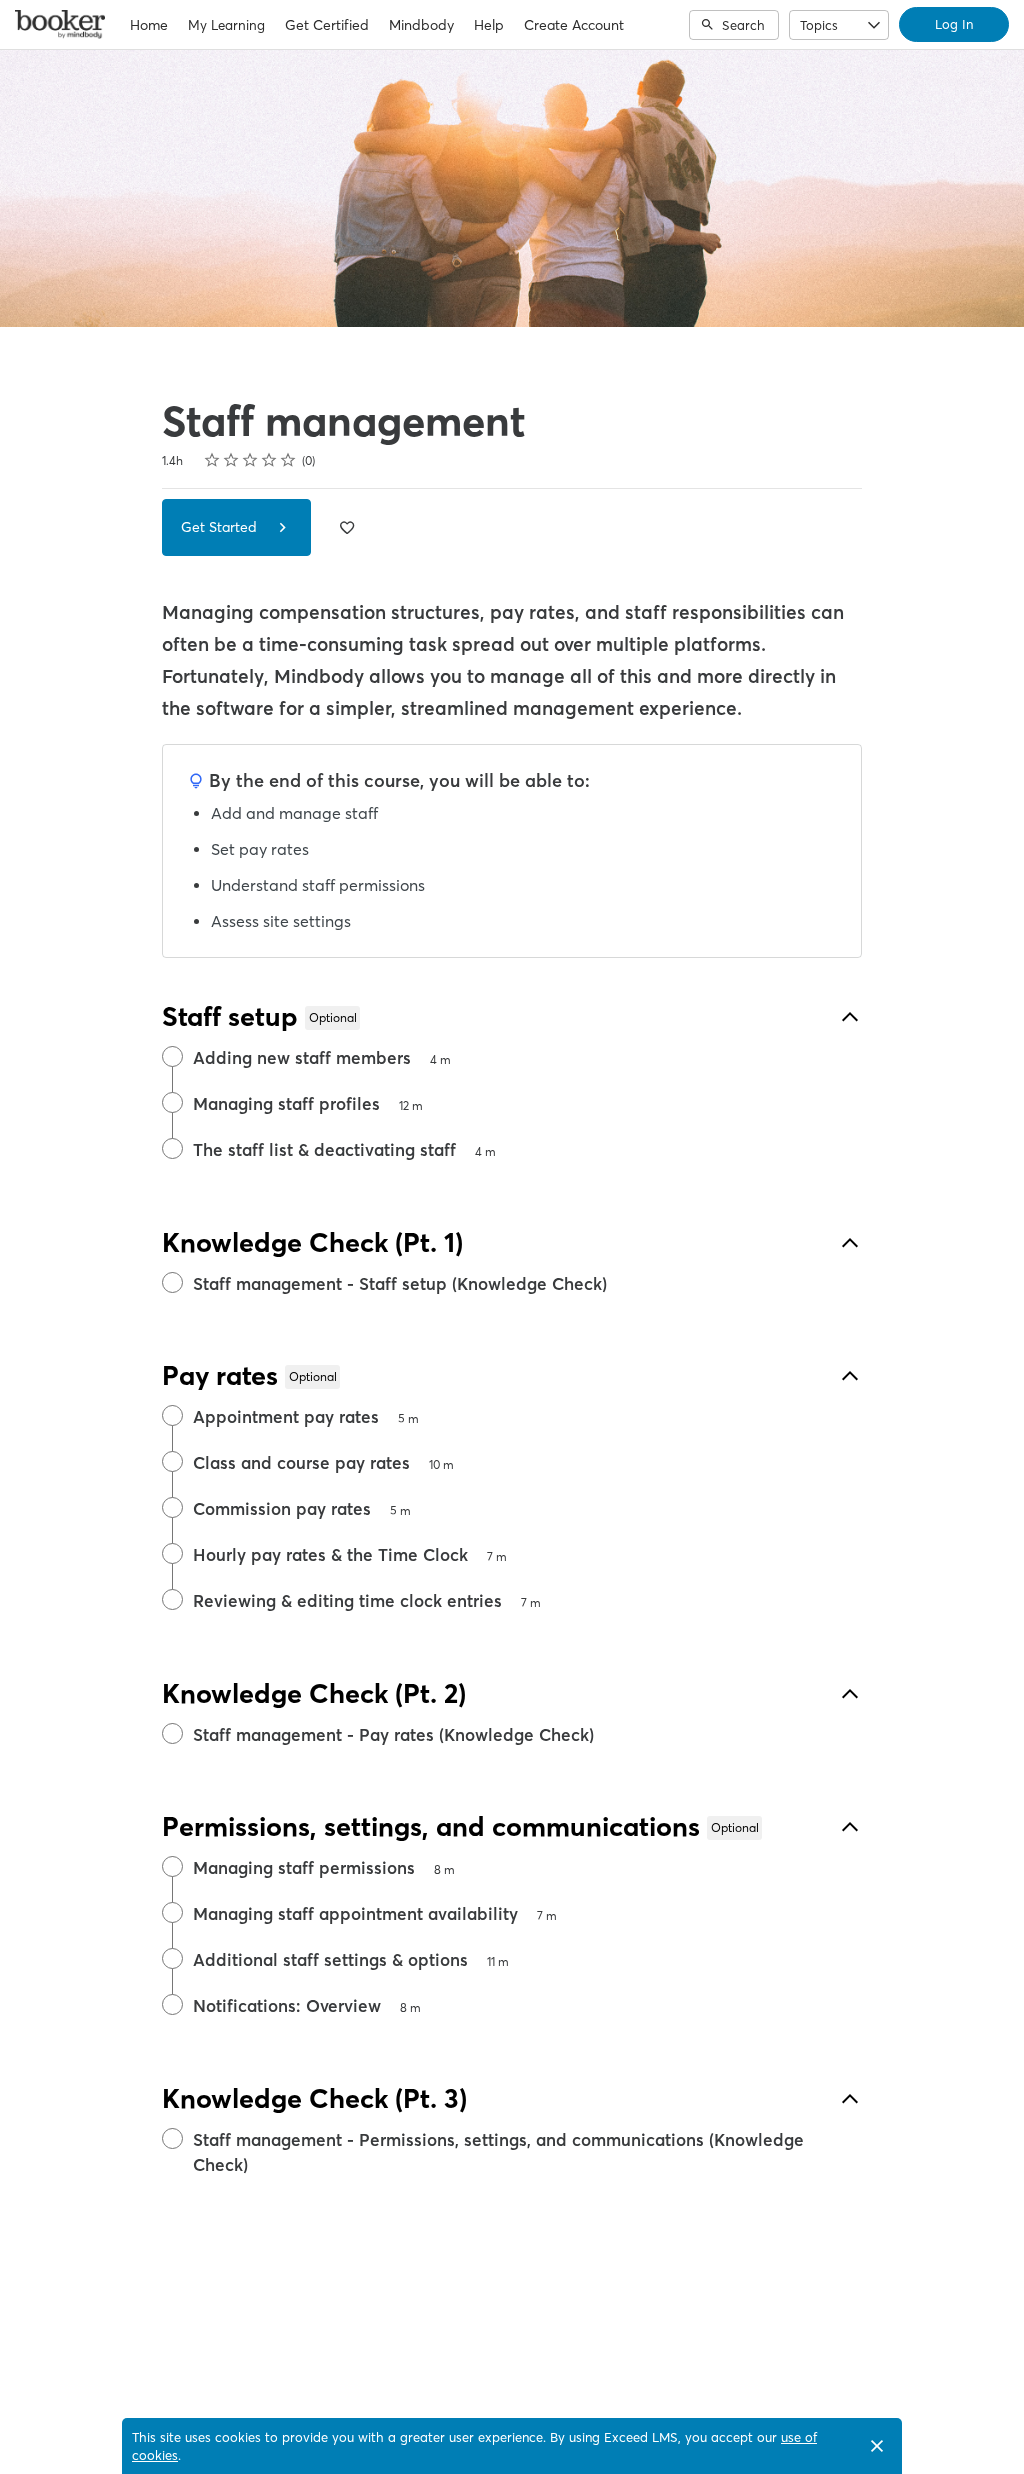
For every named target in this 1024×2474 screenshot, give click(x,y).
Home (149, 25)
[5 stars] (288, 460)
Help (489, 25)
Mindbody (421, 25)
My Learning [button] (226, 25)
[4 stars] (269, 460)
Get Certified (327, 25)
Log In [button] (954, 24)
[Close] (877, 2446)
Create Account (574, 25)
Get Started (221, 527)
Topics (819, 25)
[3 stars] (250, 460)
